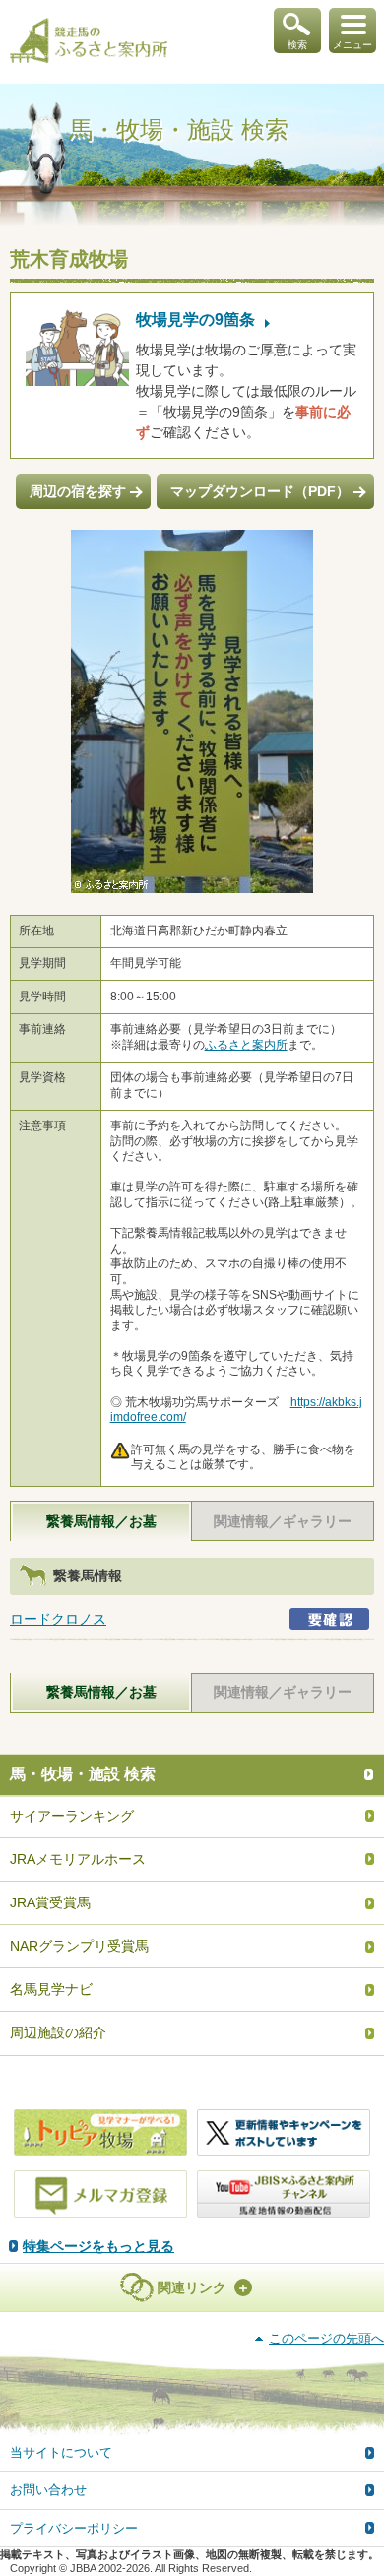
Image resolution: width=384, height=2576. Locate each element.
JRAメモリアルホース (78, 1859)
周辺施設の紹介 (58, 2032)
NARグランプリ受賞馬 (79, 1946)
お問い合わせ (48, 2490)
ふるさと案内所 (246, 1045)
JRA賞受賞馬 (50, 1902)
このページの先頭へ (326, 2338)
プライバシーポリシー (74, 2528)
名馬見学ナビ (51, 1989)
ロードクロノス (58, 1619)
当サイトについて (61, 2452)
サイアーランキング (72, 1816)
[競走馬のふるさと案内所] (89, 42)
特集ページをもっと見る (98, 2246)
